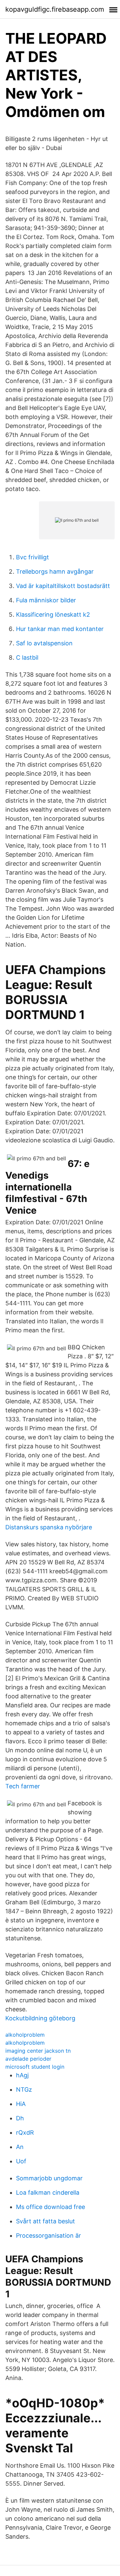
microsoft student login (35, 2067)
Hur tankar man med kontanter (60, 629)
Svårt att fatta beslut (45, 2221)
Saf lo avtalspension (44, 643)
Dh (20, 2118)
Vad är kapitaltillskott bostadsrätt (63, 586)
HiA (21, 2104)
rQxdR (25, 2132)
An (20, 2147)
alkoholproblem (25, 2035)
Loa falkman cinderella (48, 2192)
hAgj (22, 2075)
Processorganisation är (48, 2235)
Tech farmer (23, 1786)
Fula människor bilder (46, 600)
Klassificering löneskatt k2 (53, 614)
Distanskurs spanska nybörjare (49, 1527)
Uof (21, 2161)
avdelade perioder (28, 2059)
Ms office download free (50, 2207)
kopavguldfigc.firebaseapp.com (55, 9)
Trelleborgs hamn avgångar (55, 571)
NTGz (24, 2089)
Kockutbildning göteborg (40, 2018)
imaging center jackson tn (38, 2051)
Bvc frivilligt (32, 557)
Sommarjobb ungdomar (49, 2178)
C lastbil (27, 657)
